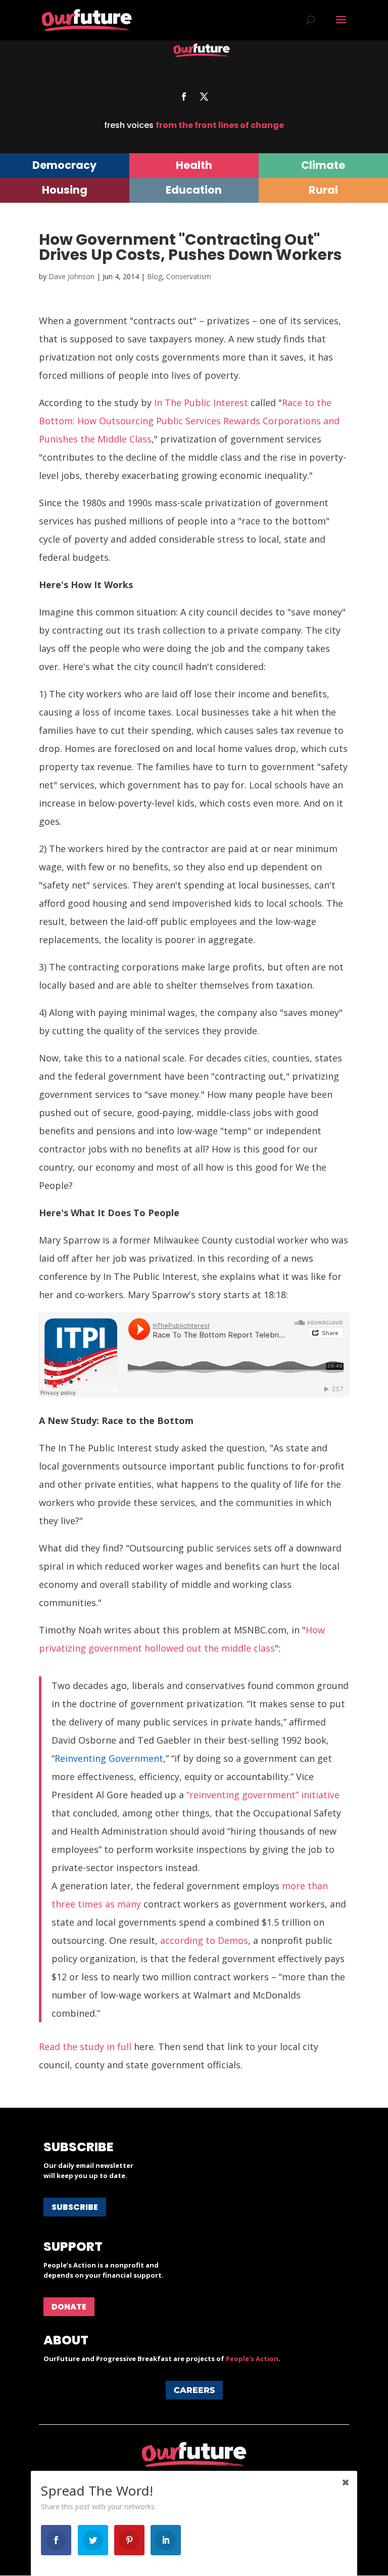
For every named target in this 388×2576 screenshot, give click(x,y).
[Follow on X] (204, 97)
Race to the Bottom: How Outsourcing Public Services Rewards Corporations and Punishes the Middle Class (189, 421)
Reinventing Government (109, 1758)
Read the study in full (85, 2047)
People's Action (252, 2359)
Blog (155, 276)
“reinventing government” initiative (263, 1795)
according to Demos (204, 1940)
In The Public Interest (201, 403)
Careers (194, 2390)
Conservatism (189, 276)
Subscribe (75, 2207)
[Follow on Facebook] (184, 97)
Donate (69, 2307)
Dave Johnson (71, 276)
